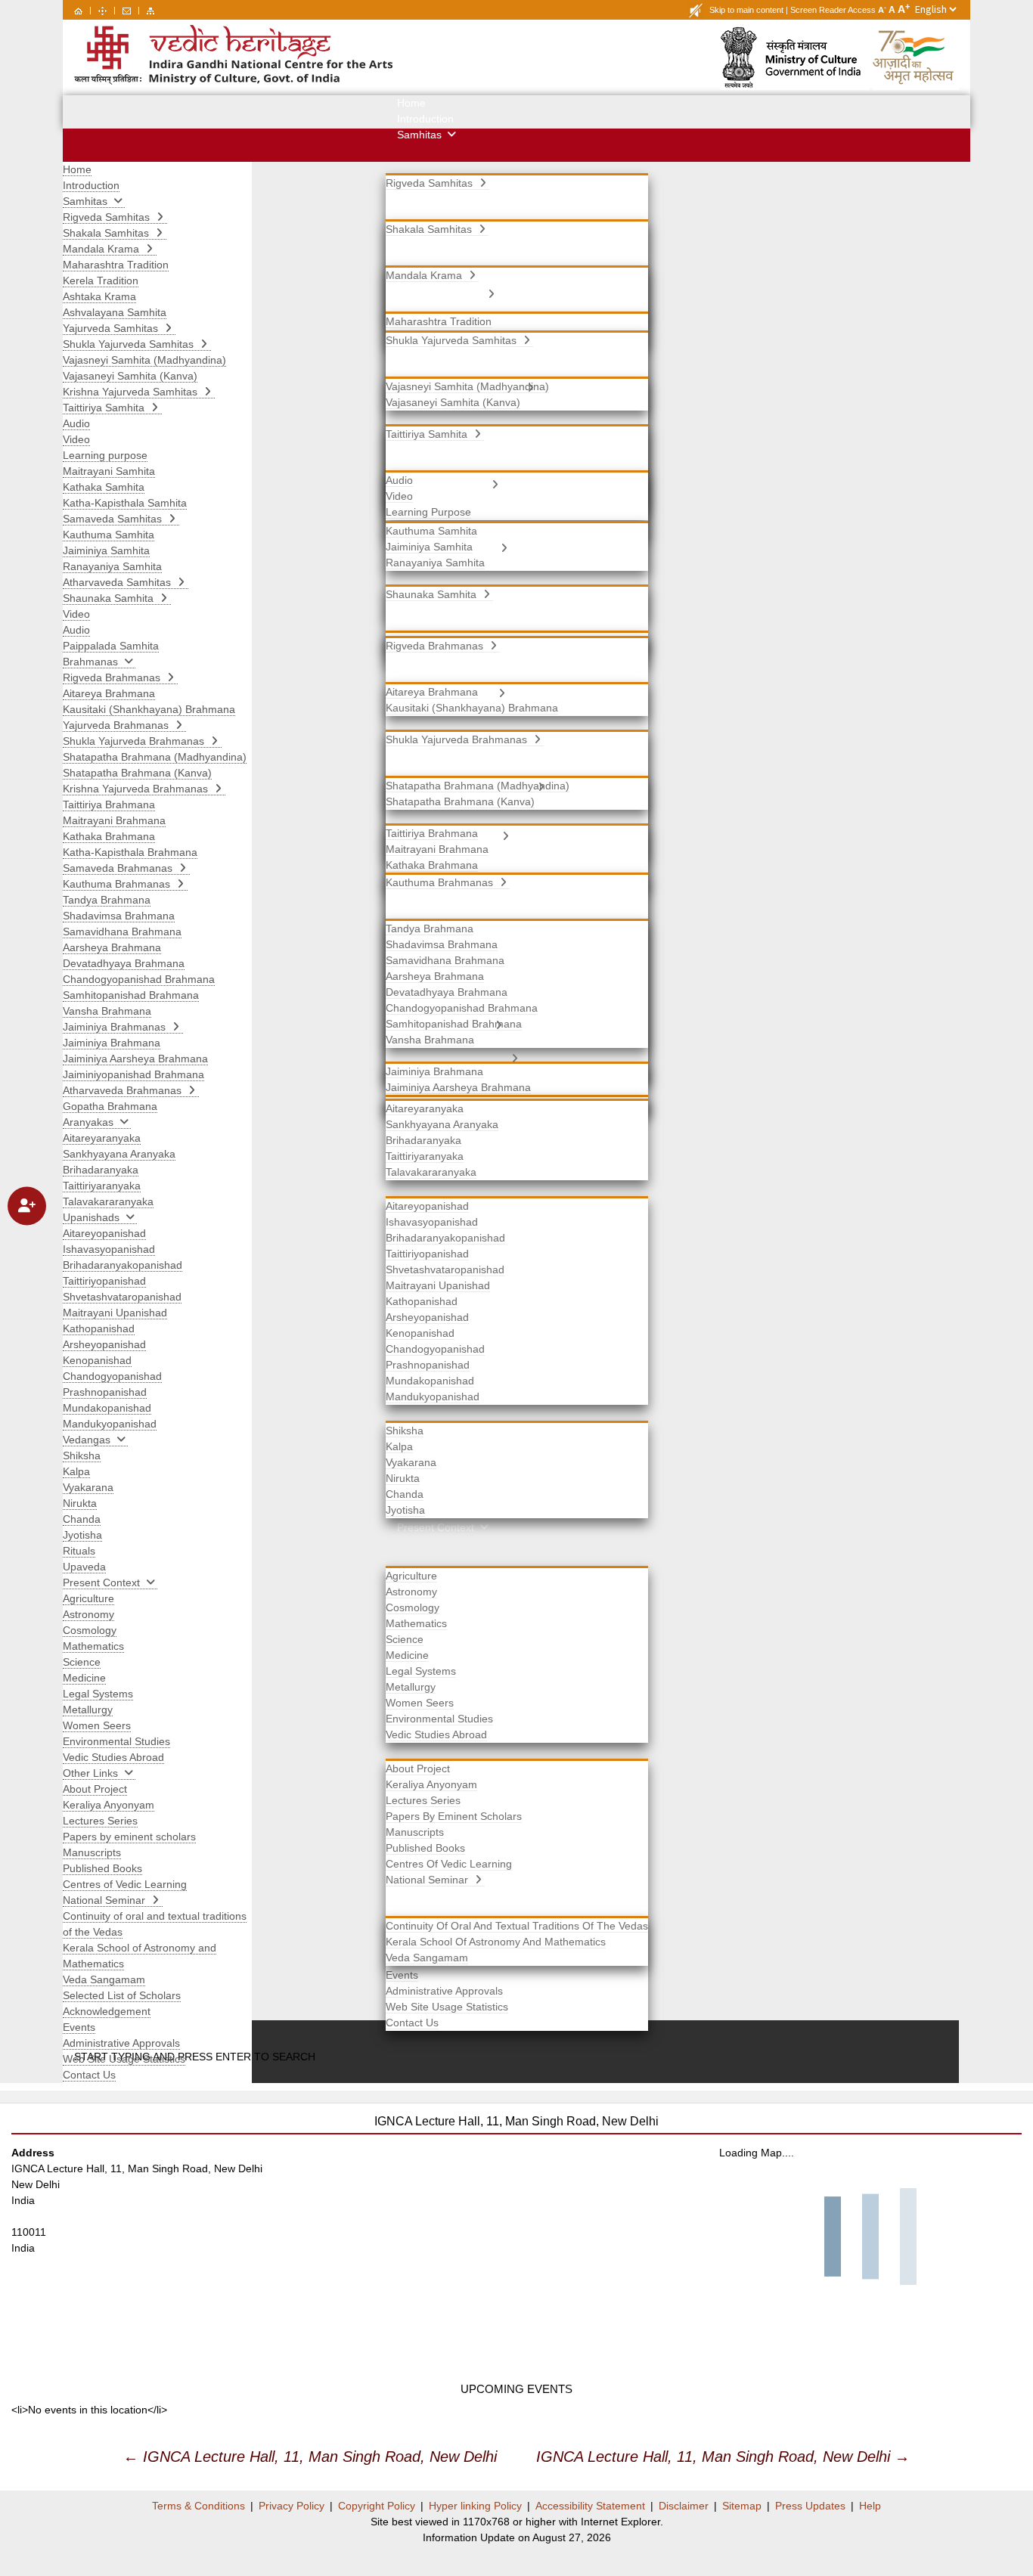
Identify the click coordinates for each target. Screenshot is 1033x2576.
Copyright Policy (377, 2506)
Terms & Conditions (199, 2506)
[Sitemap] (150, 10)
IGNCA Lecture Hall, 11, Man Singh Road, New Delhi (310, 2457)
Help (870, 2506)
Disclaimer (684, 2506)
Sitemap (742, 2506)
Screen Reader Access (833, 10)
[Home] (78, 10)
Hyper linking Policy (475, 2506)
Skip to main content (746, 10)
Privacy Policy (292, 2506)
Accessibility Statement (590, 2506)
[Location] (102, 10)
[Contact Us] (127, 10)
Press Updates (810, 2506)
